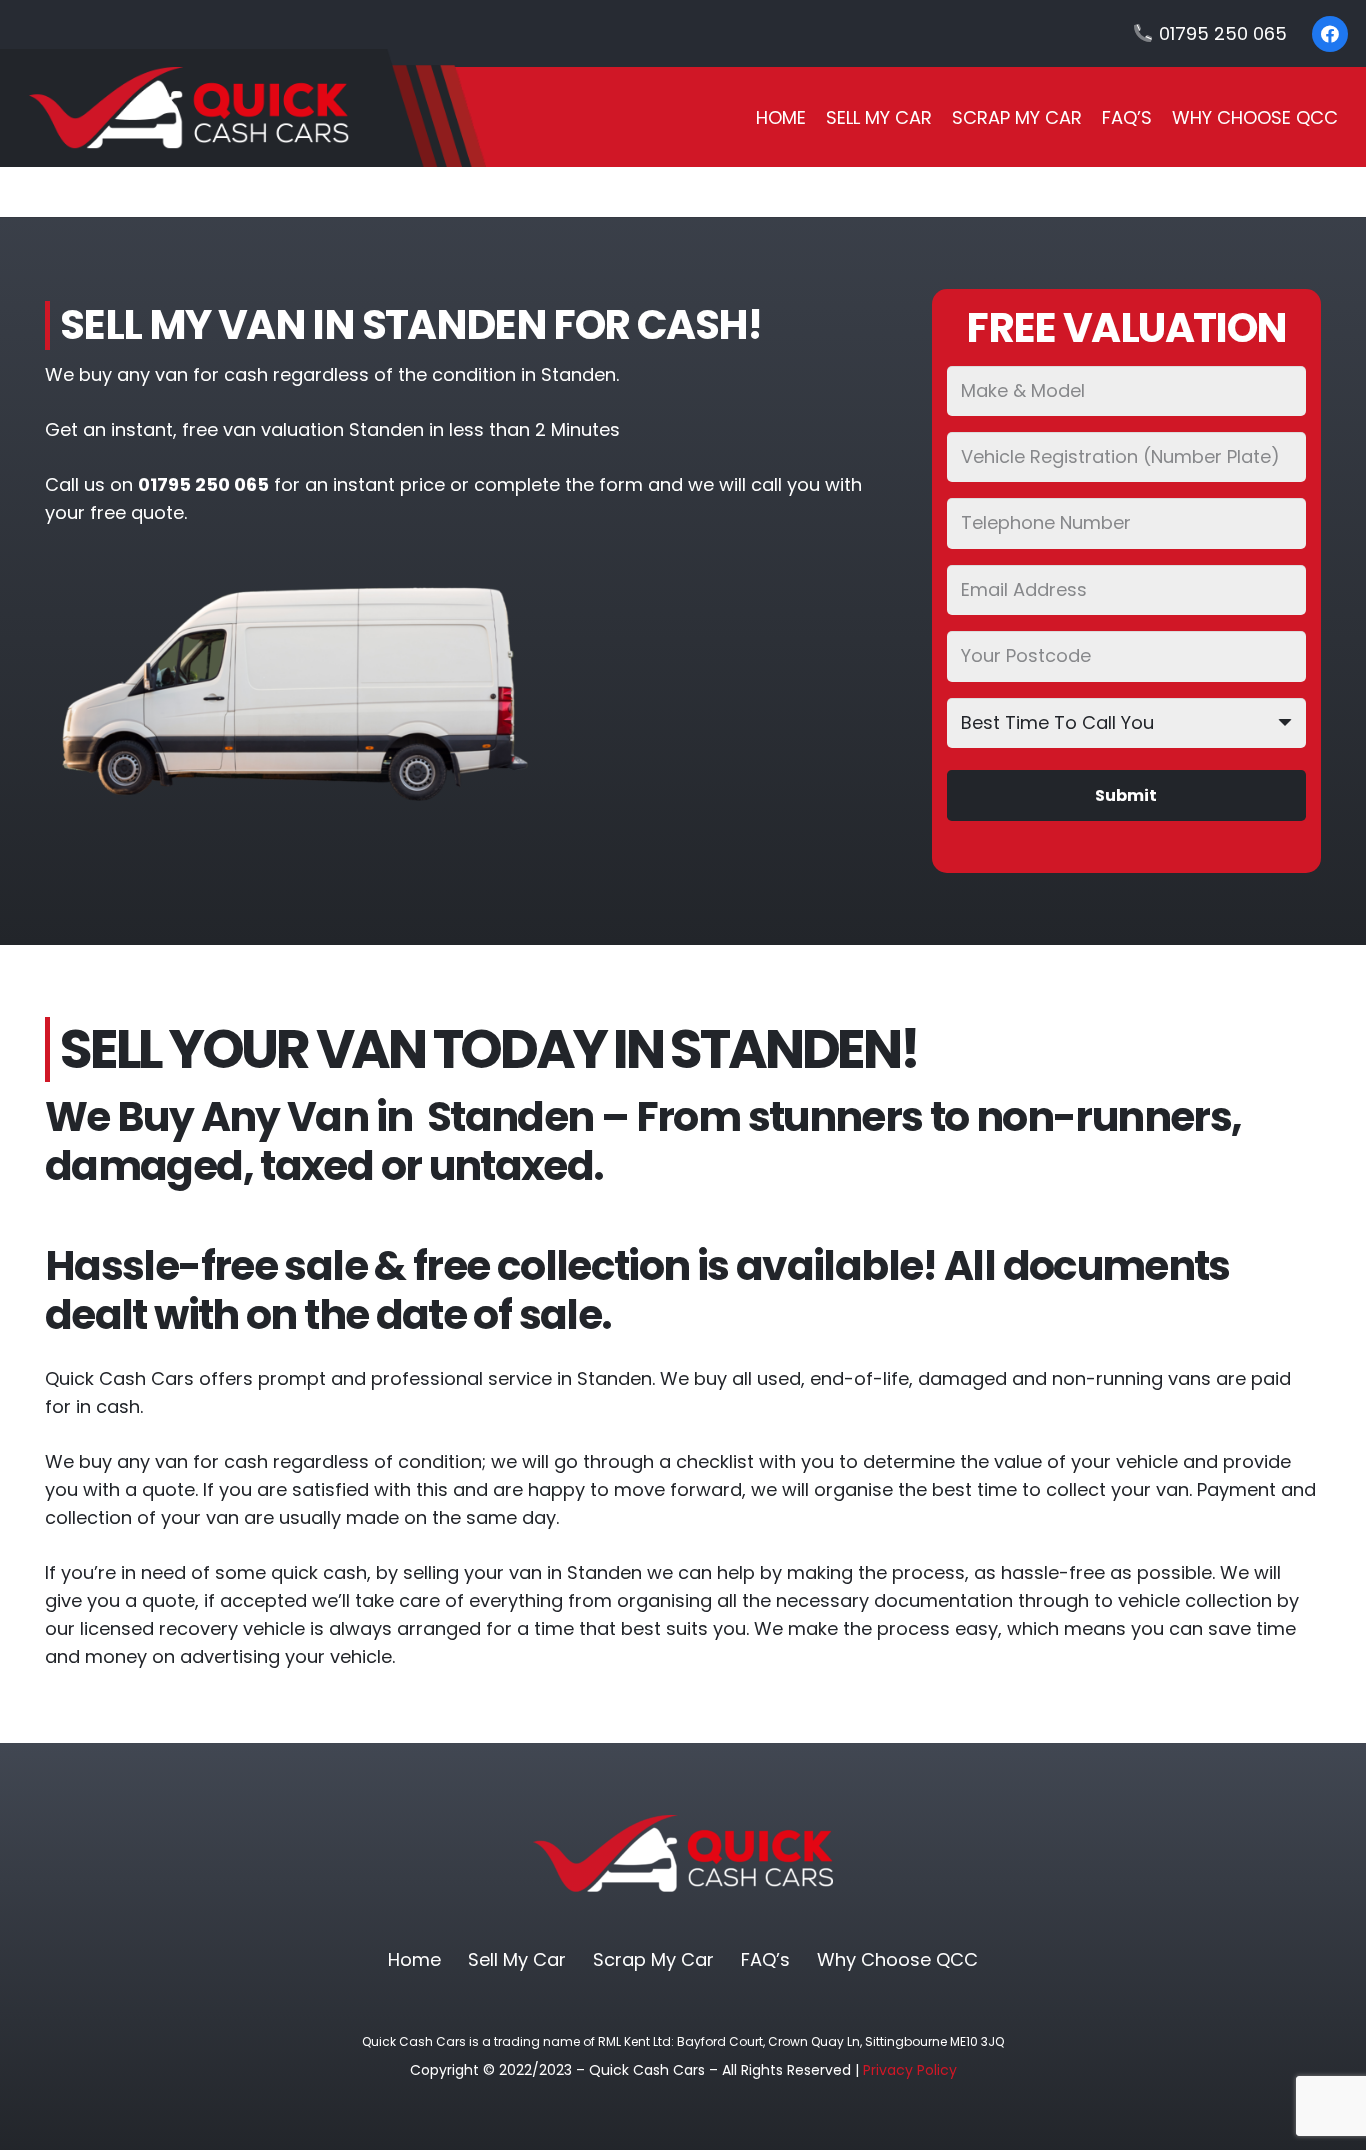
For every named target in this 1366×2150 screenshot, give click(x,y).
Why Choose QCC (897, 1959)
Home (414, 1959)
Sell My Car (517, 1959)
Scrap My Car (653, 1959)
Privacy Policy (910, 2070)
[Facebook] (1330, 34)
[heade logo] (243, 108)
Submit (1126, 795)
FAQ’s (765, 1959)
